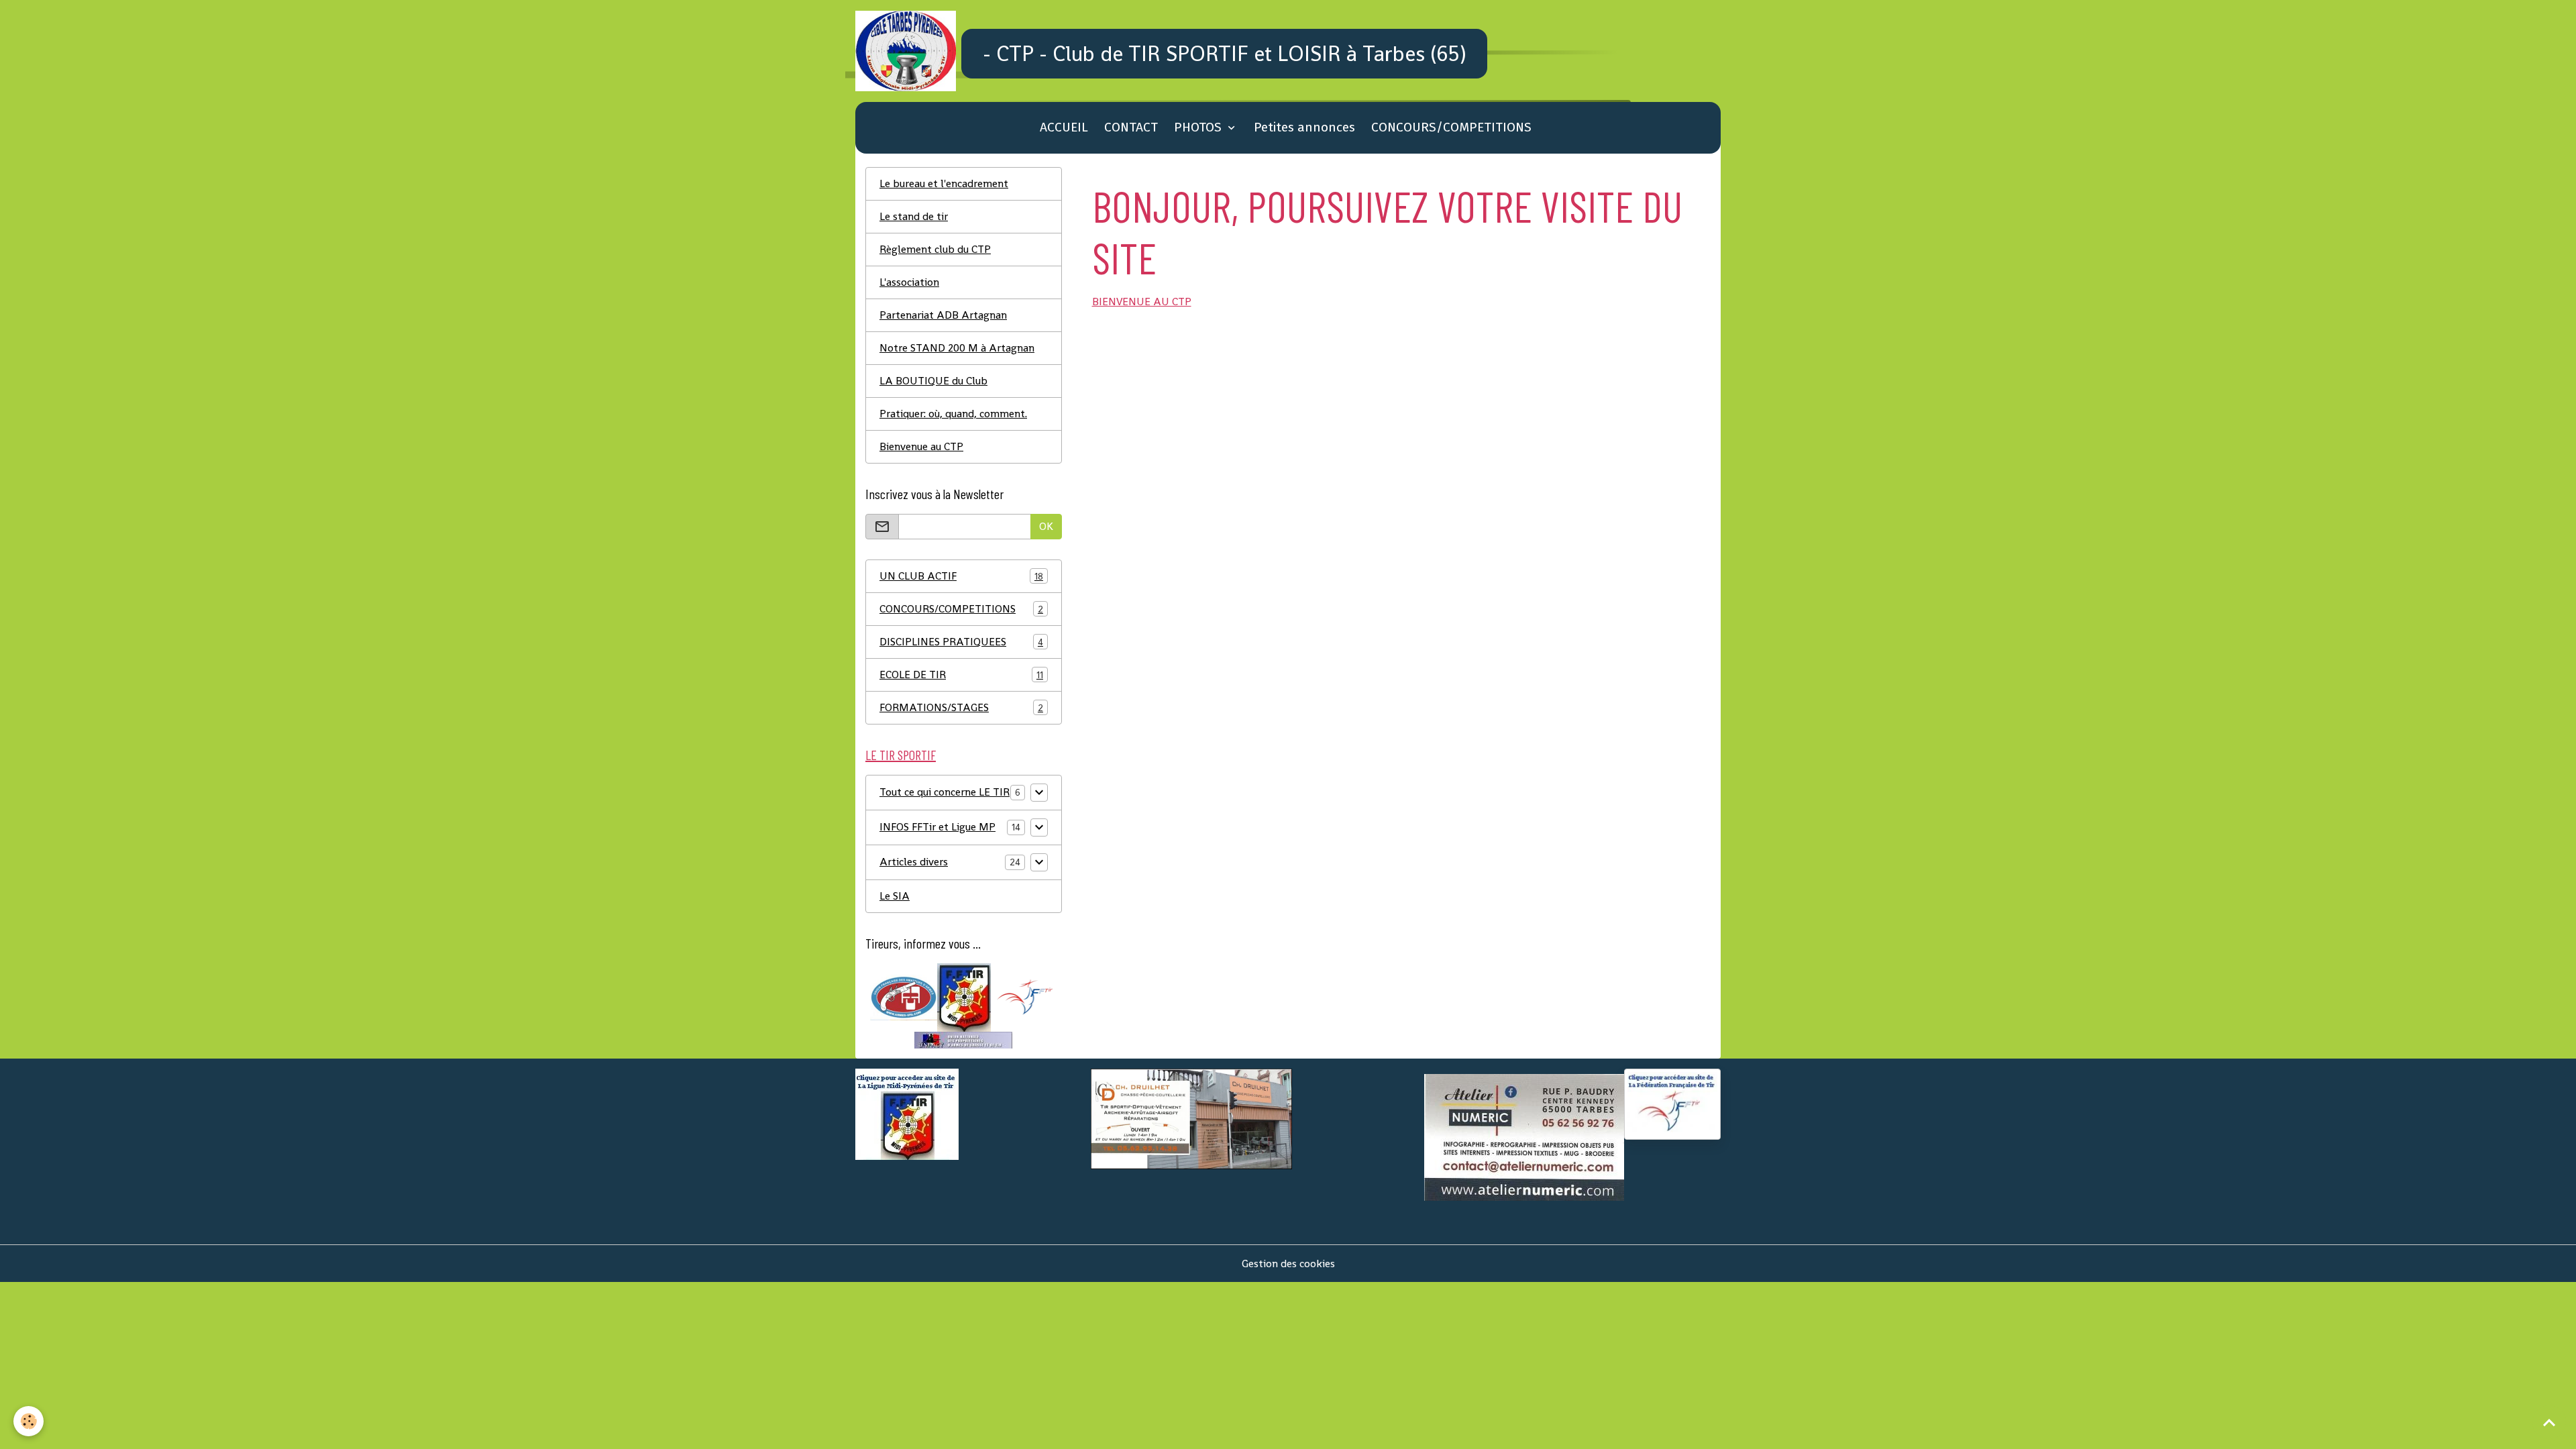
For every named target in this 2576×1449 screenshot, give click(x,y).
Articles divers (914, 862)
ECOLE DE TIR (961, 675)
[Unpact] (963, 1039)
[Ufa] (904, 997)
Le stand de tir (914, 216)
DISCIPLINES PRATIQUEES (961, 642)
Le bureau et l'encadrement (944, 183)
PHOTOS (1199, 127)
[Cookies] (29, 1421)
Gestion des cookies (1288, 1264)
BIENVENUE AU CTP (1142, 302)
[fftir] (1024, 997)
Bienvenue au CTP (921, 446)
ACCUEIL (1064, 127)
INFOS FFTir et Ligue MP (937, 827)
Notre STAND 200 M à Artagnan (957, 348)
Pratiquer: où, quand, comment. (953, 414)
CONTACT (1131, 127)
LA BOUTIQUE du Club (933, 381)
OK (1046, 526)
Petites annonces (1304, 127)
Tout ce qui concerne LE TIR (945, 792)
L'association (909, 282)
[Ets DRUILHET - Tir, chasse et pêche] (1191, 1118)
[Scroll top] (2549, 1422)
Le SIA (895, 896)
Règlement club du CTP (935, 249)
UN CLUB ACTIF (961, 576)
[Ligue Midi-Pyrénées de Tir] (964, 997)
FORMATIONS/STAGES (961, 707)
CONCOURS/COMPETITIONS (1451, 127)
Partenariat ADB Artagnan (943, 315)
